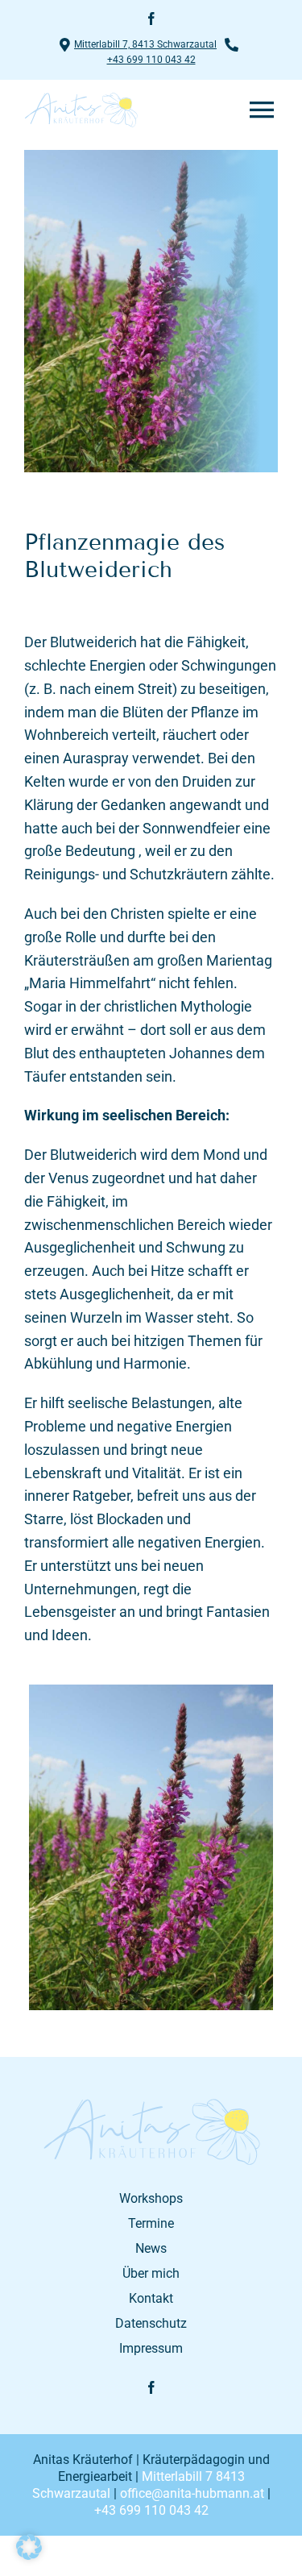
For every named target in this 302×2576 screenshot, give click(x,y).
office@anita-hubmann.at (192, 2493)
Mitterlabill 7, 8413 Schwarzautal (145, 44)
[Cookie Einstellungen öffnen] (29, 2555)
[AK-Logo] (151, 2104)
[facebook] (151, 19)
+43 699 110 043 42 (151, 60)
